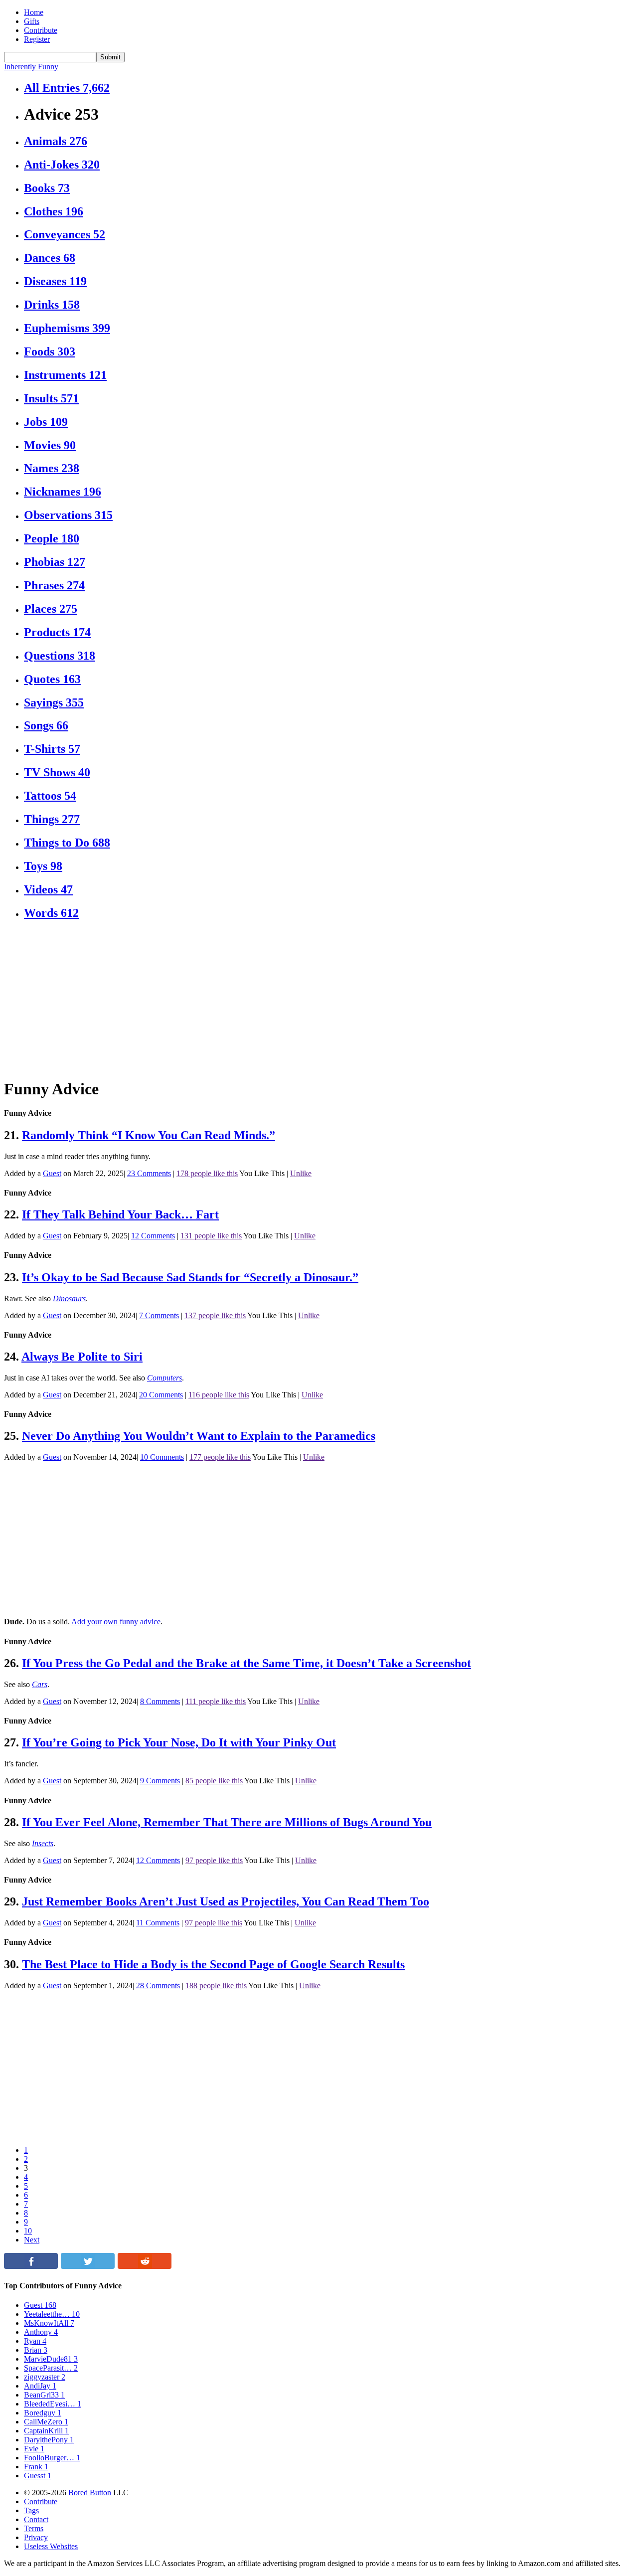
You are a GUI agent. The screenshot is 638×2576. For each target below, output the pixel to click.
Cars (40, 1684)
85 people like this (214, 1781)
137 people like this (215, 1315)
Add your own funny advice (116, 1622)
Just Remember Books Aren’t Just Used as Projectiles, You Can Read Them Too (226, 1901)
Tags (31, 2510)
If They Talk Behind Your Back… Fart (120, 1214)
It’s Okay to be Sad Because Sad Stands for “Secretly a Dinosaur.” (190, 1277)
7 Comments (159, 1315)
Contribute (41, 30)
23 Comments (149, 1173)
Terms (34, 2528)
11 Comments (158, 1923)
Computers (164, 1378)
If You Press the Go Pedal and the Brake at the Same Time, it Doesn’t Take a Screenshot (246, 1663)
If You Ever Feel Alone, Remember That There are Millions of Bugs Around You (227, 1822)
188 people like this (216, 1985)
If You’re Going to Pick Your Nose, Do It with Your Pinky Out (179, 1742)
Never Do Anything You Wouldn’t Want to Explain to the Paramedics (199, 1436)
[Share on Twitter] (88, 2266)
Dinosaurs (69, 1298)
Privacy (36, 2537)
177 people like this (220, 1457)
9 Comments (160, 1781)
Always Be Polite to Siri (82, 1357)
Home (34, 12)
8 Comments (160, 1701)
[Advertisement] (303, 1000)
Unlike (301, 1173)
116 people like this (219, 1395)
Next (32, 2240)
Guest (52, 1173)
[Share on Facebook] (31, 2266)
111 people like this (216, 1701)
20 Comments (161, 1395)
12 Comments (153, 1236)
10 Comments (162, 1457)
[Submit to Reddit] (145, 2266)
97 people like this (214, 1860)
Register (37, 39)
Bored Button (90, 2492)
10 (28, 2231)
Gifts (32, 21)
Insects (43, 1843)
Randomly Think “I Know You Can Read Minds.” (149, 1135)
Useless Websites (51, 2546)
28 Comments (158, 1985)
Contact (36, 2519)
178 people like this (207, 1173)
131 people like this (211, 1236)
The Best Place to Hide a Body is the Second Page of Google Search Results (213, 1964)
